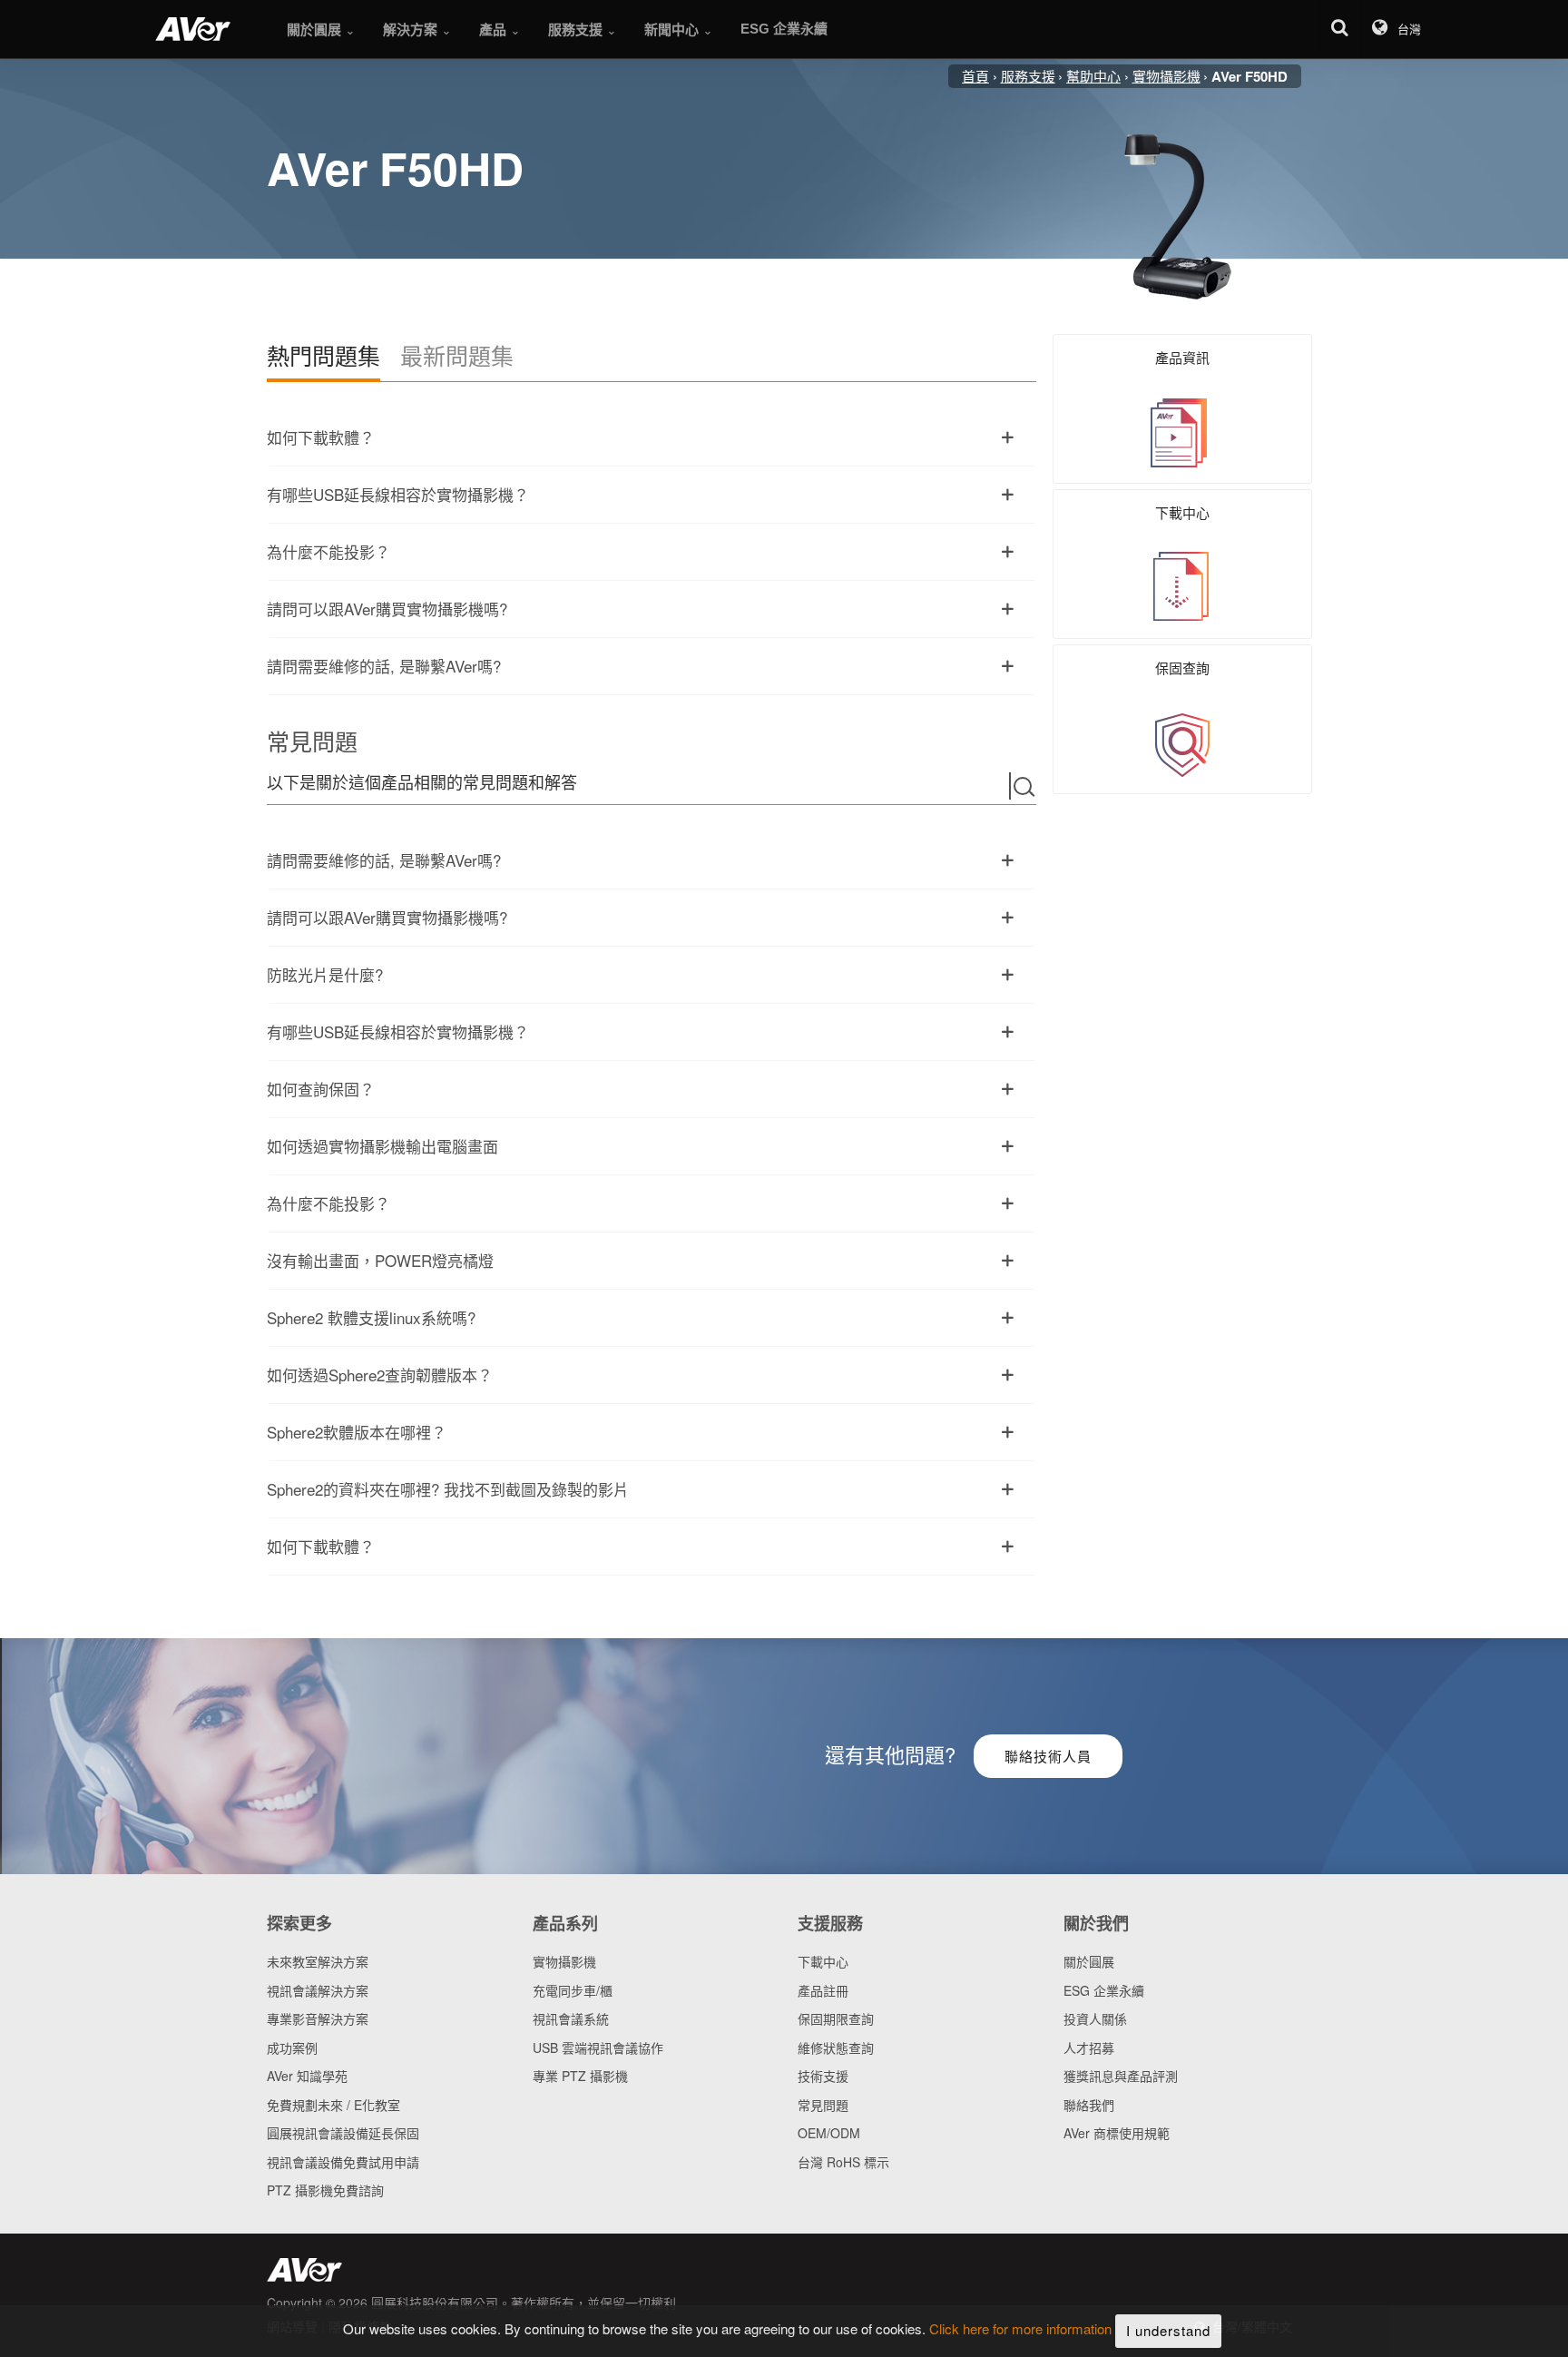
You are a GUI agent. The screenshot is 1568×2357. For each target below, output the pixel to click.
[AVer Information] (193, 29)
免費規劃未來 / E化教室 (333, 2105)
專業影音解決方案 (318, 2018)
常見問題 (823, 2105)
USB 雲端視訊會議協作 (598, 2048)
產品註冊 (823, 1990)
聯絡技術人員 (1048, 1756)
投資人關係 (1095, 2018)
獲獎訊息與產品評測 (1121, 2076)
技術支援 (823, 2076)
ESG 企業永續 (1104, 1990)
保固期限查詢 (836, 2018)
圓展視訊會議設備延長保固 (343, 2133)
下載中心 (823, 1961)
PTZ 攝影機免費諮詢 (325, 2190)
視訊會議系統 (571, 2018)
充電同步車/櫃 (573, 1990)
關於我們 (1096, 1923)
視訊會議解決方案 (318, 1990)
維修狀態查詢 (836, 2048)
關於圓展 (1089, 1961)
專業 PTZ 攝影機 (580, 2076)
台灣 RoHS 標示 (843, 2162)
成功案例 (292, 2048)
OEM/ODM (829, 2133)
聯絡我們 (1089, 2105)
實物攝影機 (564, 1961)
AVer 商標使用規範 (1117, 2133)
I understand (1168, 2330)
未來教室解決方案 (318, 1961)
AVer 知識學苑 (307, 2076)
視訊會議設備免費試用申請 (343, 2162)
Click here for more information (1020, 2329)
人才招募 (1089, 2048)
